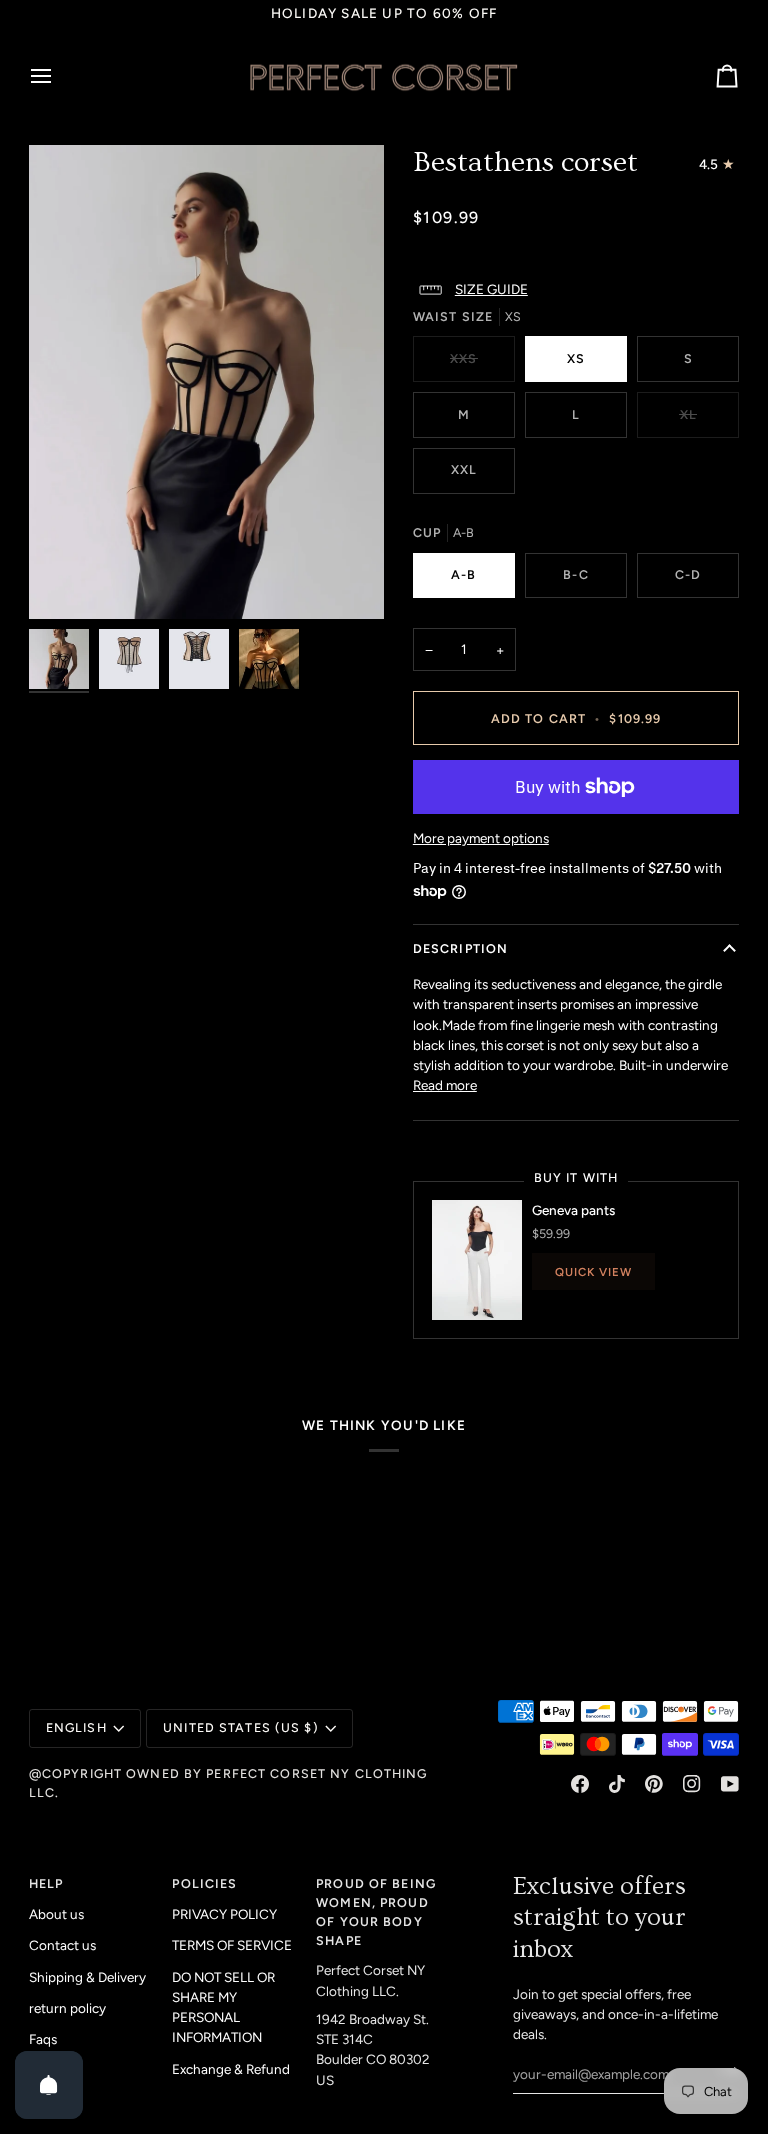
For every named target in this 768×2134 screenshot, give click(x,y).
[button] (576, 290)
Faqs (43, 2039)
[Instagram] (692, 1784)
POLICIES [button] (204, 1883)
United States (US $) (241, 1727)
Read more (445, 1085)
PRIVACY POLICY (224, 1914)
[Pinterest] (654, 1784)
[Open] (49, 2085)
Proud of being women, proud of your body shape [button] (376, 1911)
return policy (67, 2008)
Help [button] (46, 1883)
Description (460, 948)
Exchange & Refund (231, 2069)
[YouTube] (730, 1784)
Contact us (62, 1945)
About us (56, 1914)
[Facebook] (580, 1784)
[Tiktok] (617, 1784)
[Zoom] (206, 381)
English (76, 1727)
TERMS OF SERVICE (232, 1945)
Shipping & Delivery (87, 1977)
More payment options (481, 838)
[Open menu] (59, 77)
